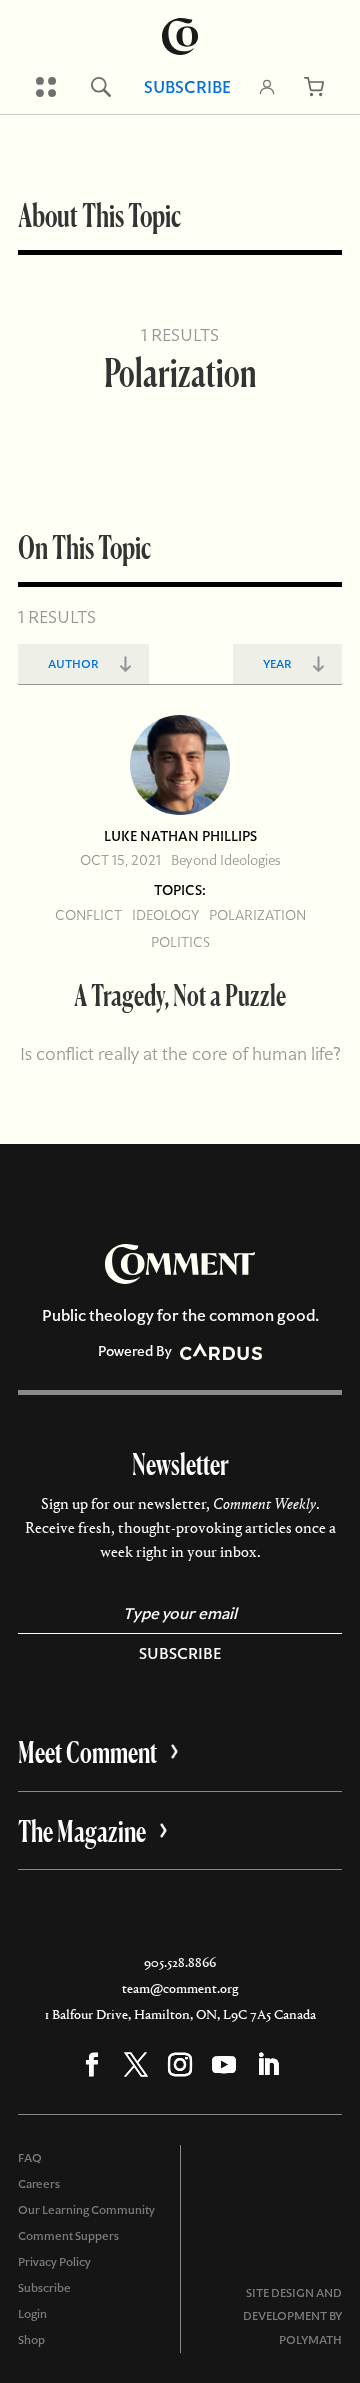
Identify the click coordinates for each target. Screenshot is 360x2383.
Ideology (165, 915)
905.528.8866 (180, 1962)
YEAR (277, 664)
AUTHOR (73, 664)
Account (267, 87)
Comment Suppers (68, 2236)
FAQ (30, 2158)
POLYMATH (310, 2340)
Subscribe (187, 87)
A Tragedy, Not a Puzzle (180, 994)
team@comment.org (180, 1988)
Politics (180, 942)
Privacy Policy (54, 2262)
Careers (39, 2184)
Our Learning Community (86, 2210)
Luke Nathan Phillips (180, 836)
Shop (31, 2340)
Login (32, 2314)
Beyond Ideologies (225, 860)
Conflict (88, 915)
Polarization (257, 915)
